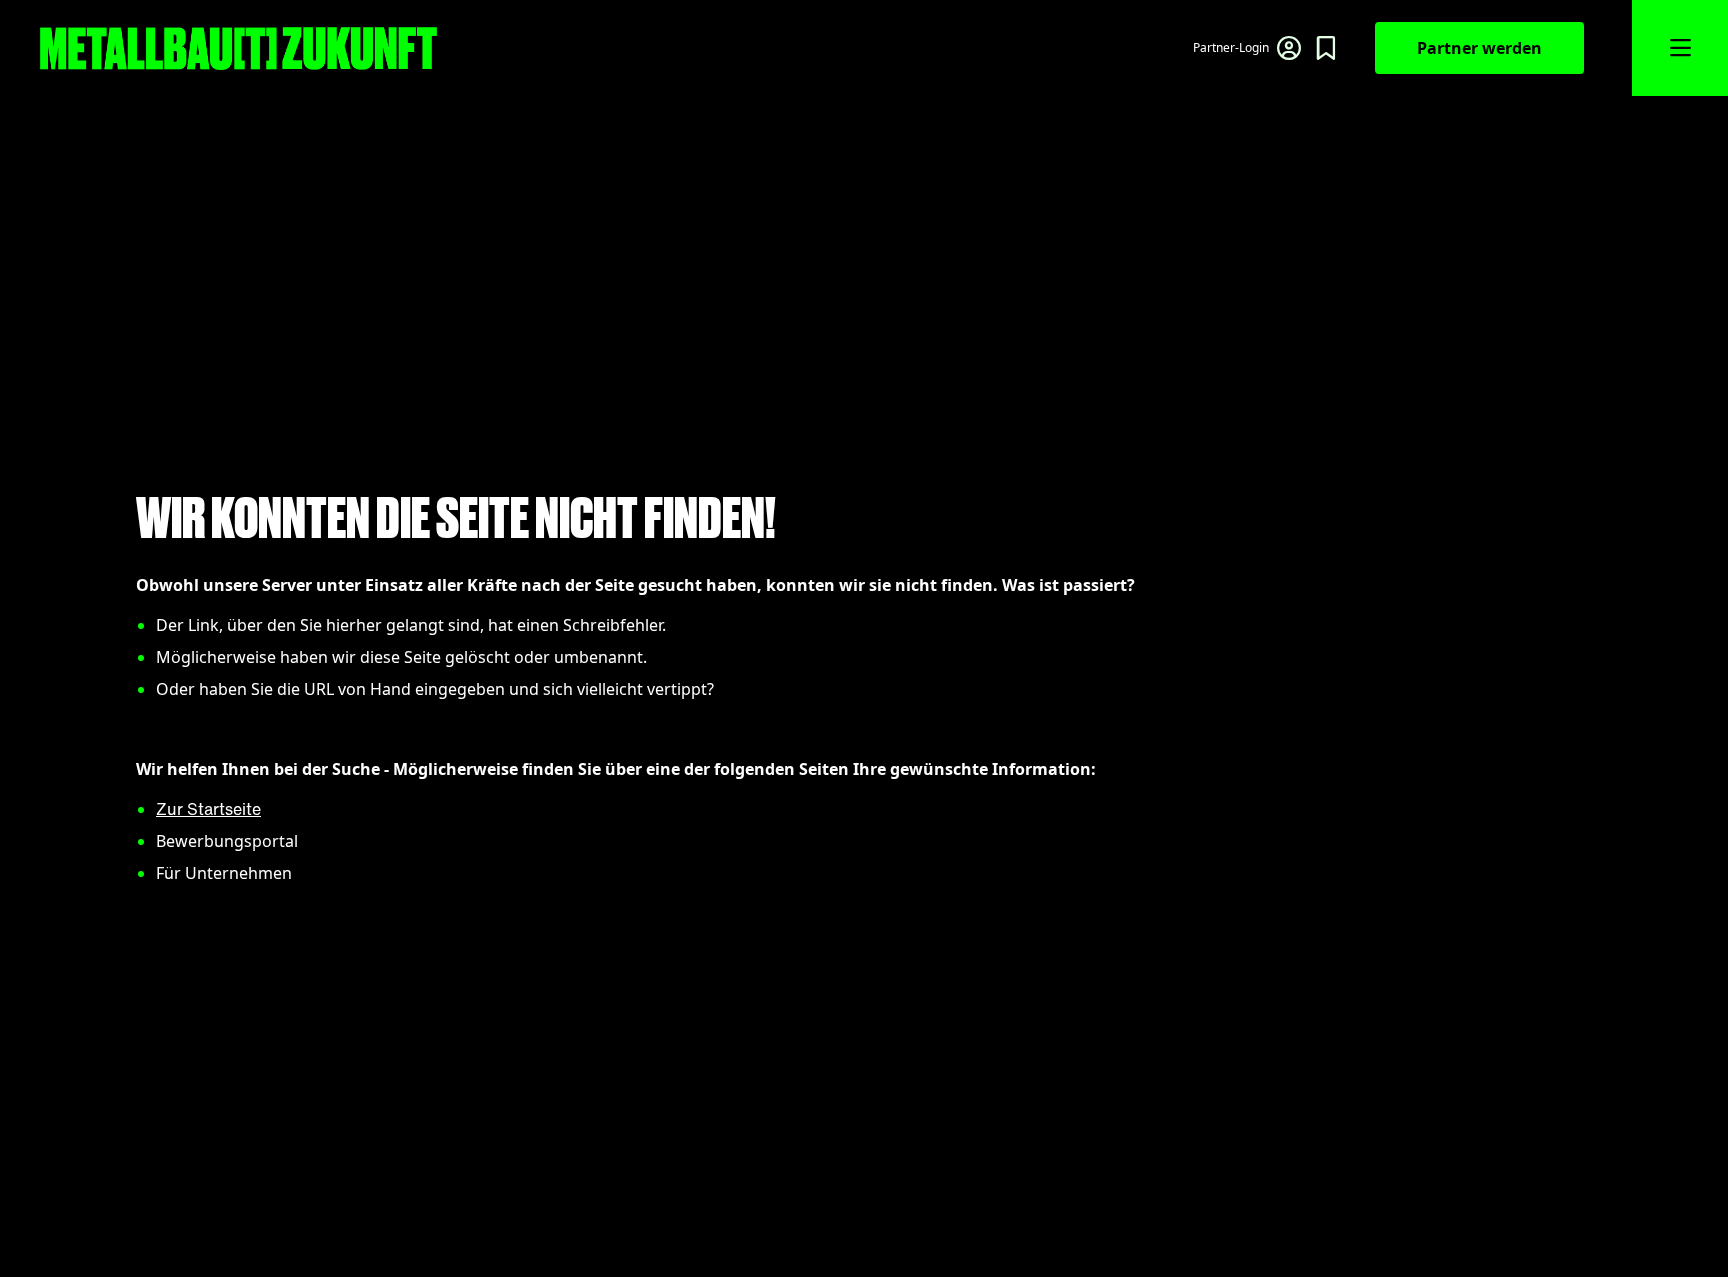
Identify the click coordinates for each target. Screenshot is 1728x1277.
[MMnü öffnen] (1680, 48)
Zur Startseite (208, 809)
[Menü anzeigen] (1326, 48)
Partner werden (1479, 48)
